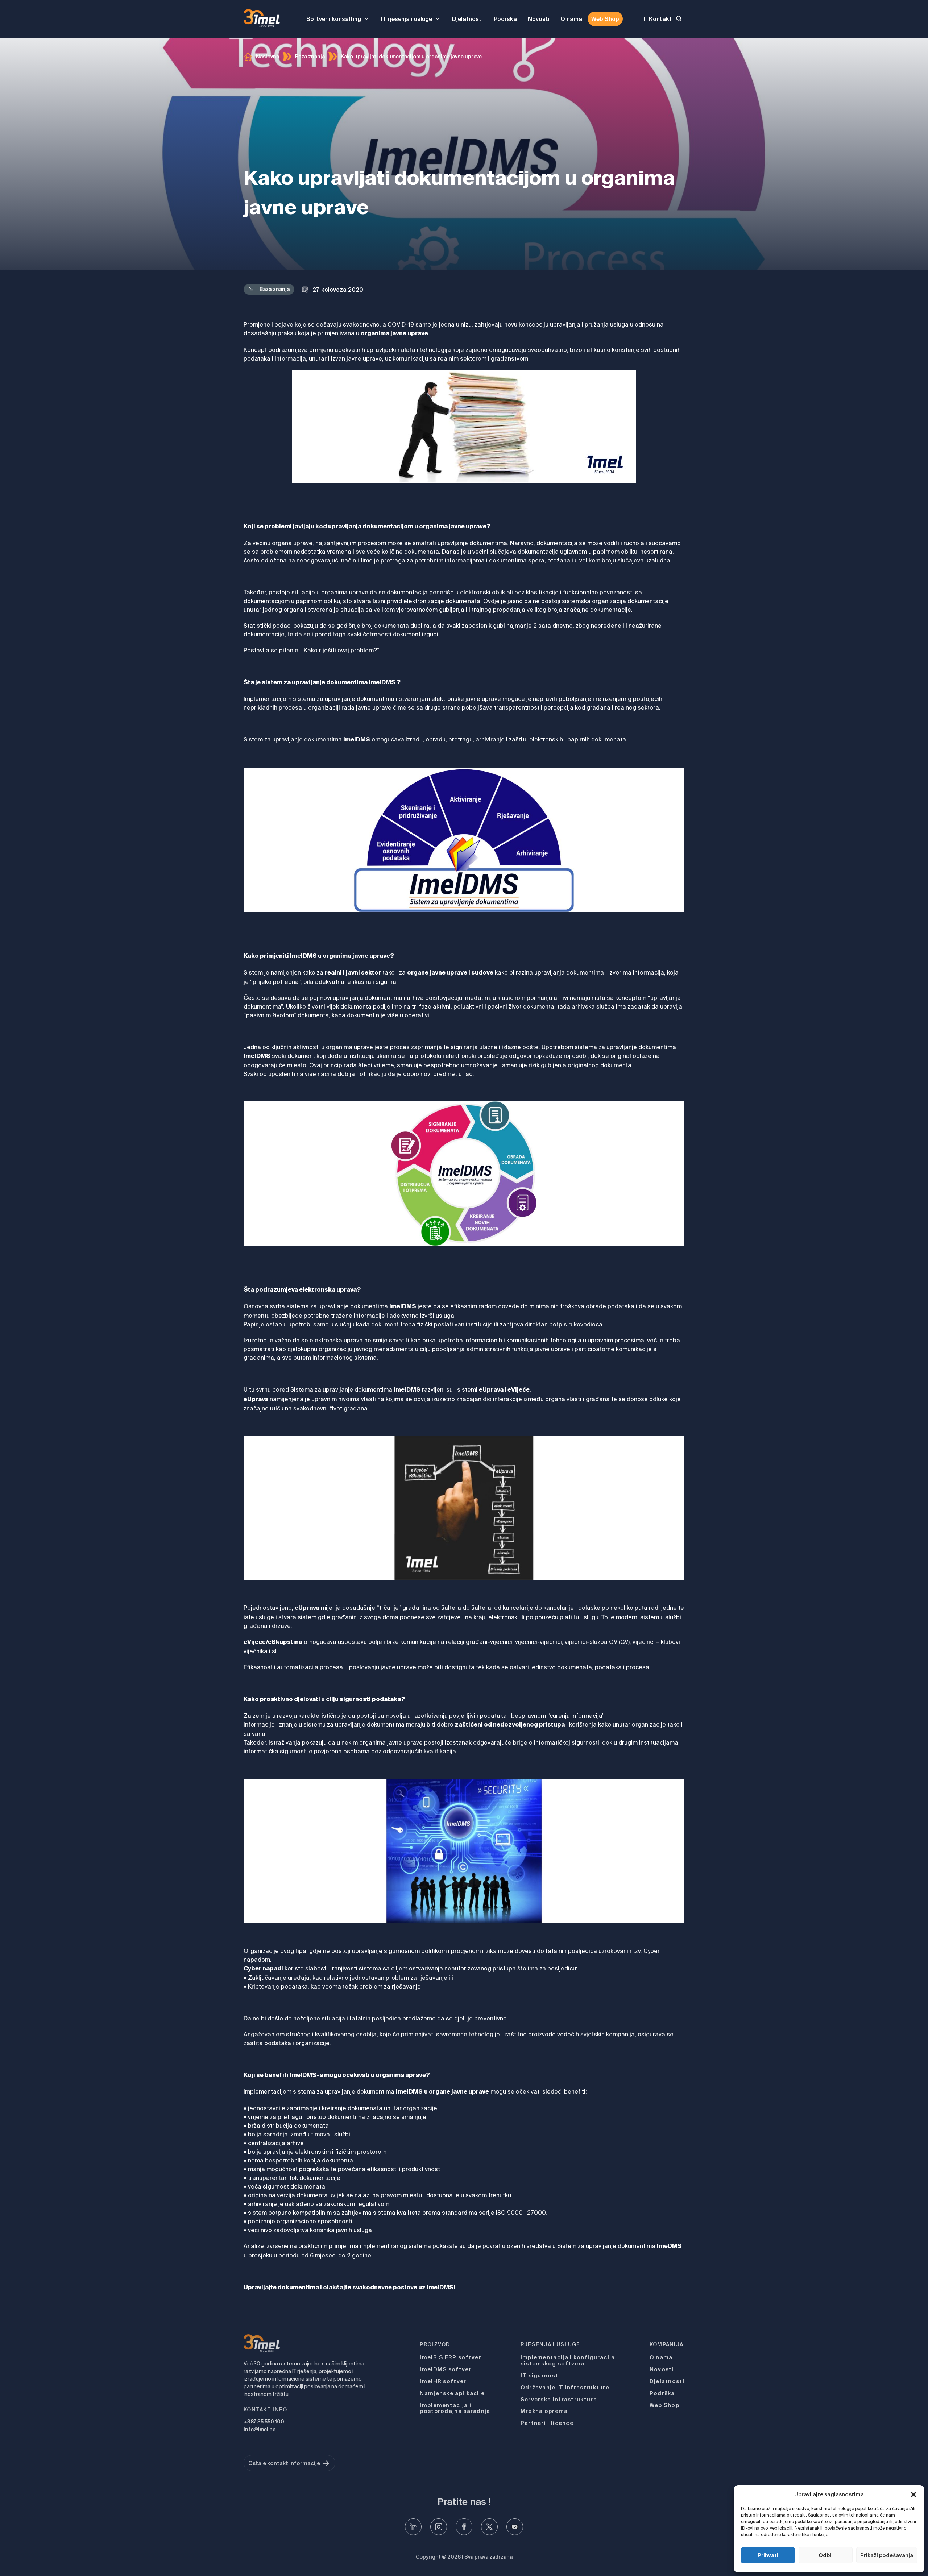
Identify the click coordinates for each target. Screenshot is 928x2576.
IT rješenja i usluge (407, 19)
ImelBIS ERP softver (451, 2357)
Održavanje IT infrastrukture (565, 2387)
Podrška (505, 19)
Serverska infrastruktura (559, 2399)
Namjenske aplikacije (452, 2393)
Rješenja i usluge (550, 2344)
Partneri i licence (547, 2423)
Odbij (826, 2555)
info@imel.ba (260, 2430)
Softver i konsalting (334, 19)
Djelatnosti (467, 19)
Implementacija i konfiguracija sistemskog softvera (568, 2360)
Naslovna (268, 57)
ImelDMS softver (446, 2369)
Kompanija (667, 2344)
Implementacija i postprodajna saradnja (455, 2408)
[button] (913, 2494)
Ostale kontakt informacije (284, 2463)
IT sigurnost (540, 2375)
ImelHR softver (443, 2381)
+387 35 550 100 (264, 2422)
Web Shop (605, 19)
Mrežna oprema (544, 2411)
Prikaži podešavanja (887, 2555)
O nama (571, 19)
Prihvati (768, 2555)
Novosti (539, 19)
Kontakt (660, 19)
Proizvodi (436, 2344)
